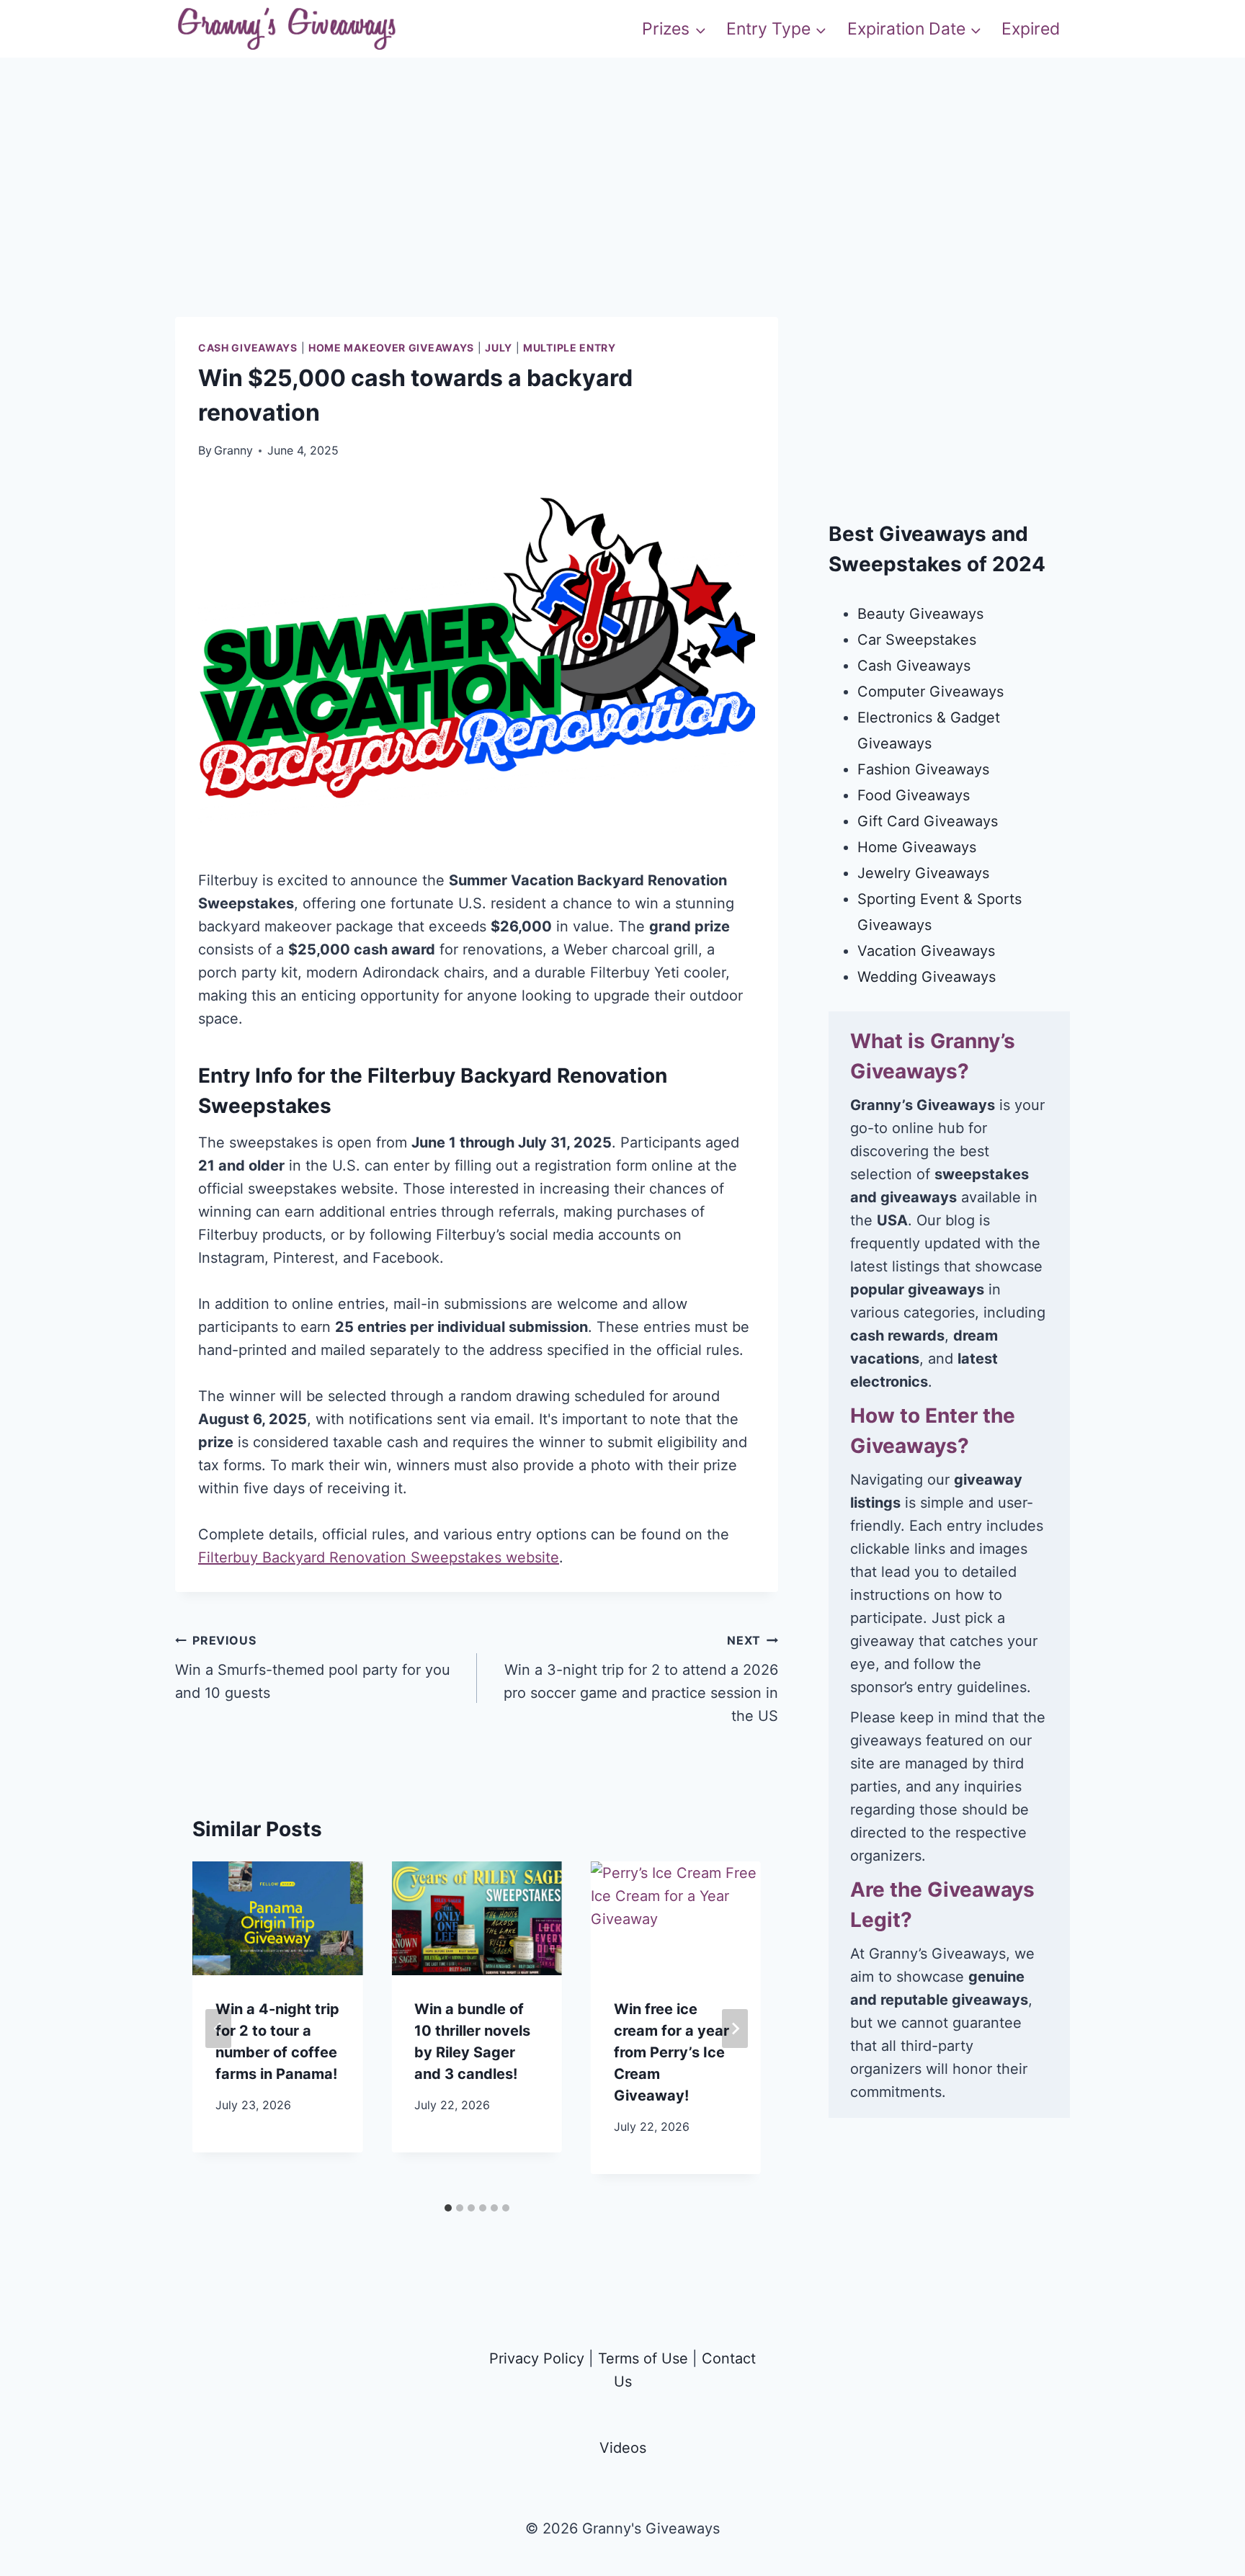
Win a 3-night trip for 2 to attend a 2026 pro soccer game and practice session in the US (641, 1679)
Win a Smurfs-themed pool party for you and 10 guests (313, 1667)
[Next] (735, 2029)
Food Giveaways (914, 795)
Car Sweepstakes (917, 640)
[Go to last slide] (218, 2029)
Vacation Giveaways (926, 951)
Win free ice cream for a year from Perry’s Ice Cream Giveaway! (671, 2052)
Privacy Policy (537, 2358)
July (499, 348)
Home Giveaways (917, 847)
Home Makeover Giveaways (391, 348)
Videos (623, 2448)
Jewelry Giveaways (923, 873)
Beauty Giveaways (920, 614)
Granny (233, 450)
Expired (1031, 29)
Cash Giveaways (248, 348)
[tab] (448, 2208)
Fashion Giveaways (923, 769)
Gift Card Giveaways (928, 821)
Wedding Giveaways (927, 977)
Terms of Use (643, 2358)
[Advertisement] (622, 216)
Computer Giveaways (931, 692)
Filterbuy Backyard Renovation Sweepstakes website (379, 1557)
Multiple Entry (570, 348)
